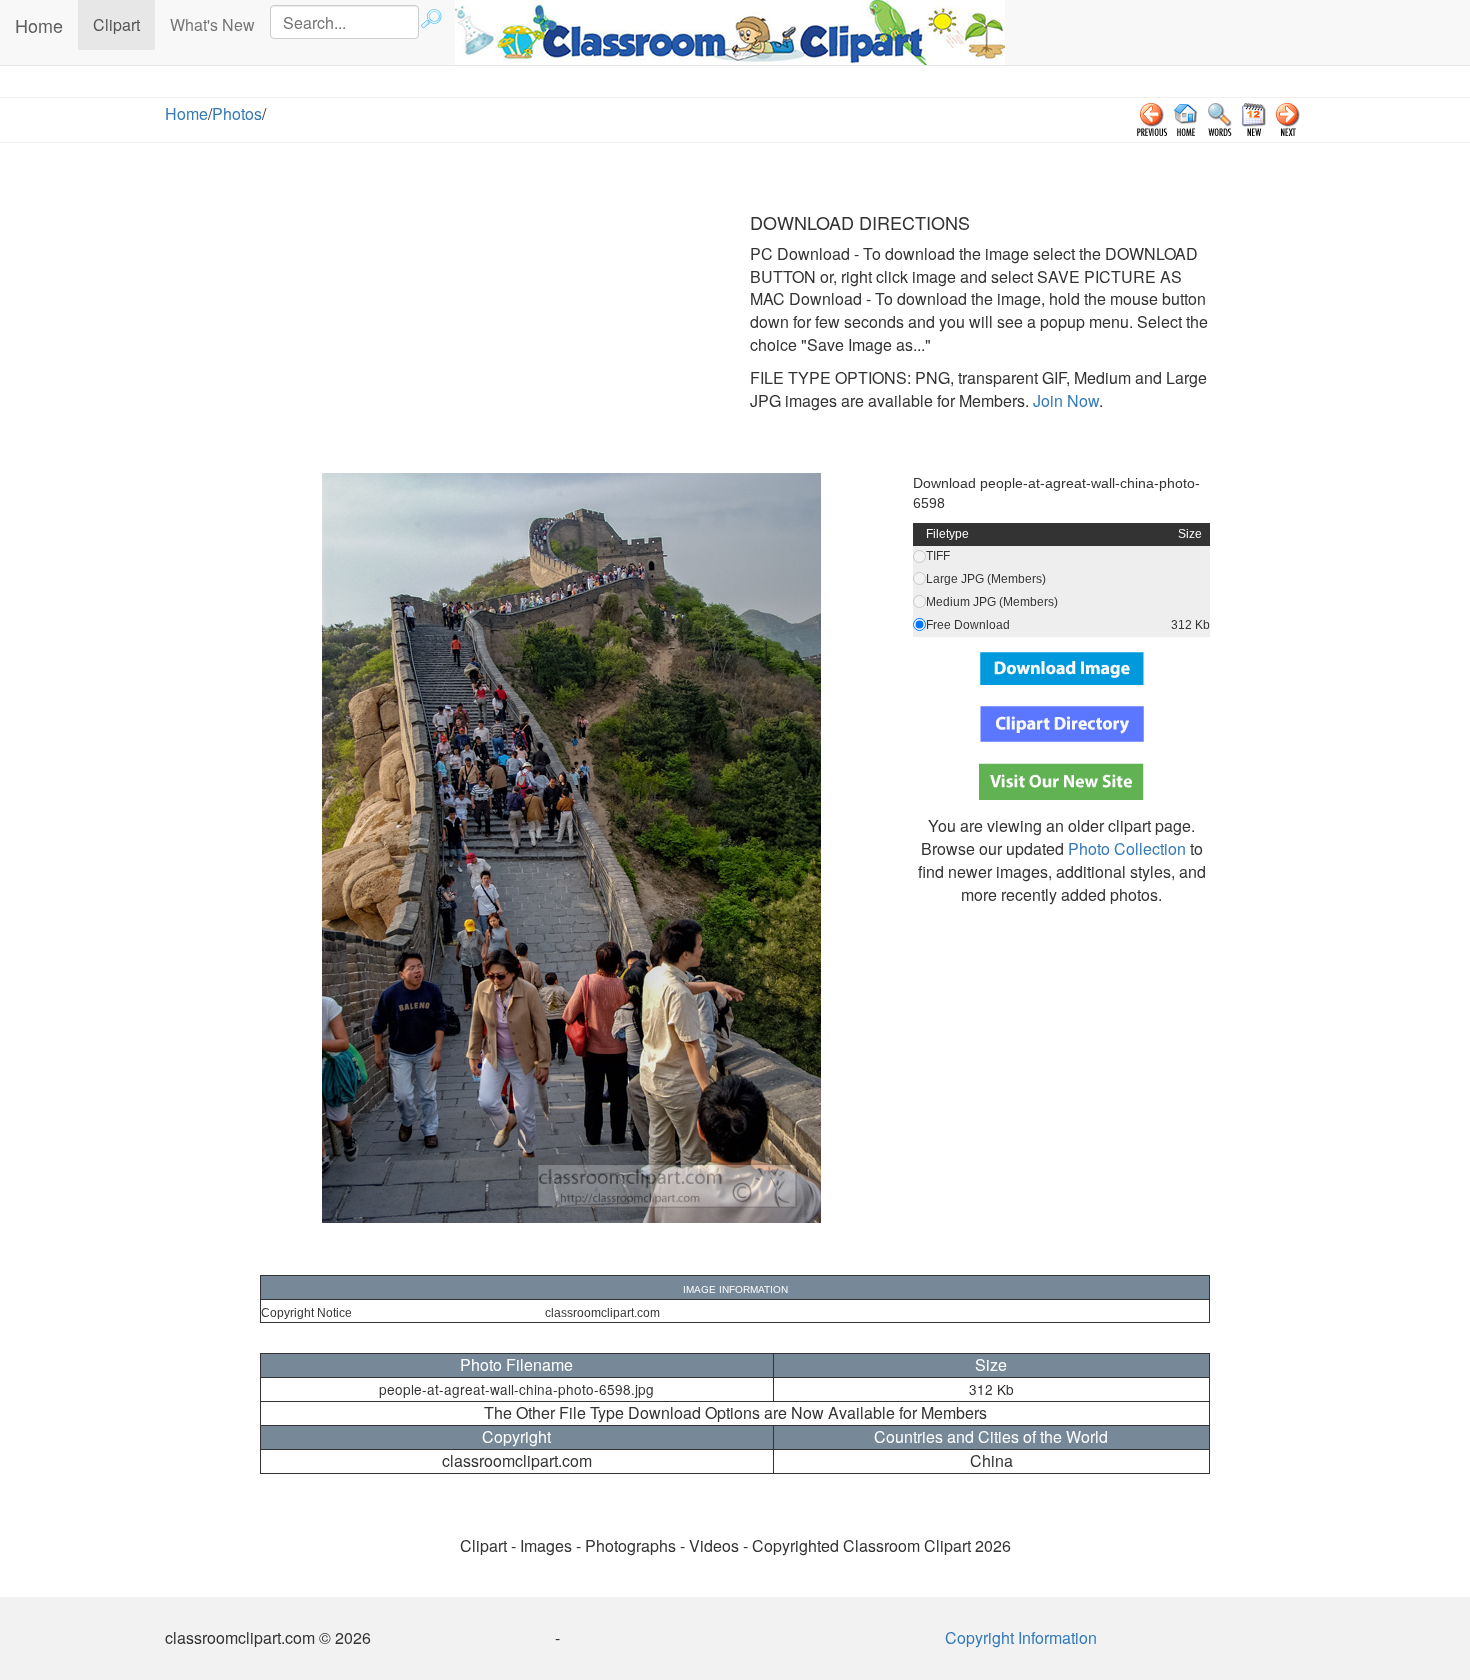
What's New (212, 24)
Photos (237, 113)
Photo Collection (1127, 848)
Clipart (124, 24)
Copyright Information (1021, 1637)
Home (39, 25)
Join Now (1064, 400)
